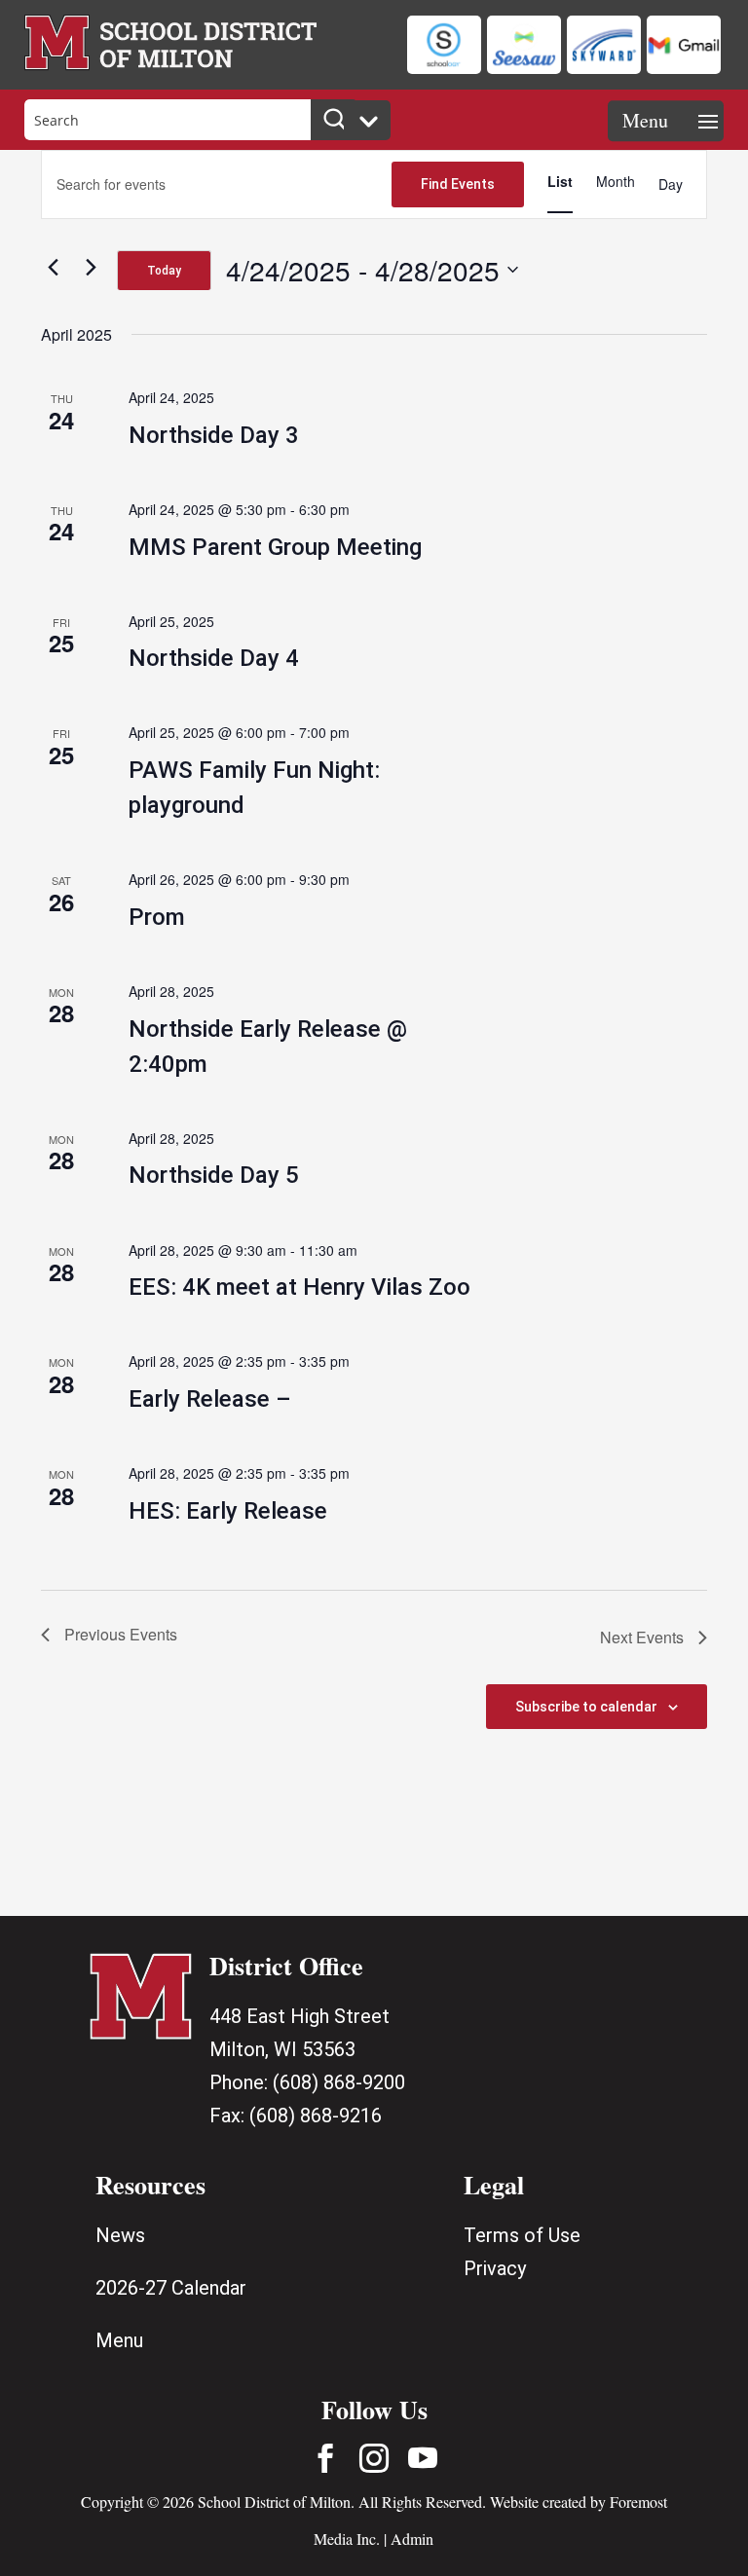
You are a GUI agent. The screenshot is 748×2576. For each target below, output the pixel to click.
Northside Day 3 (214, 435)
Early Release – (210, 1399)
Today (164, 271)
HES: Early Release (228, 1511)
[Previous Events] (53, 267)
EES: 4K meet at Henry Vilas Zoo (299, 1287)
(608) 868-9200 (339, 2082)
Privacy (495, 2268)
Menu (119, 2340)
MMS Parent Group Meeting (275, 547)
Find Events (458, 184)
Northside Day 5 (214, 1175)
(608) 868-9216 (316, 2116)
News (120, 2235)
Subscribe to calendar (586, 1707)
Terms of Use (522, 2235)
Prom (157, 917)
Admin (412, 2539)
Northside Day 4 (214, 658)
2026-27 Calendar (171, 2288)
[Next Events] (91, 267)
